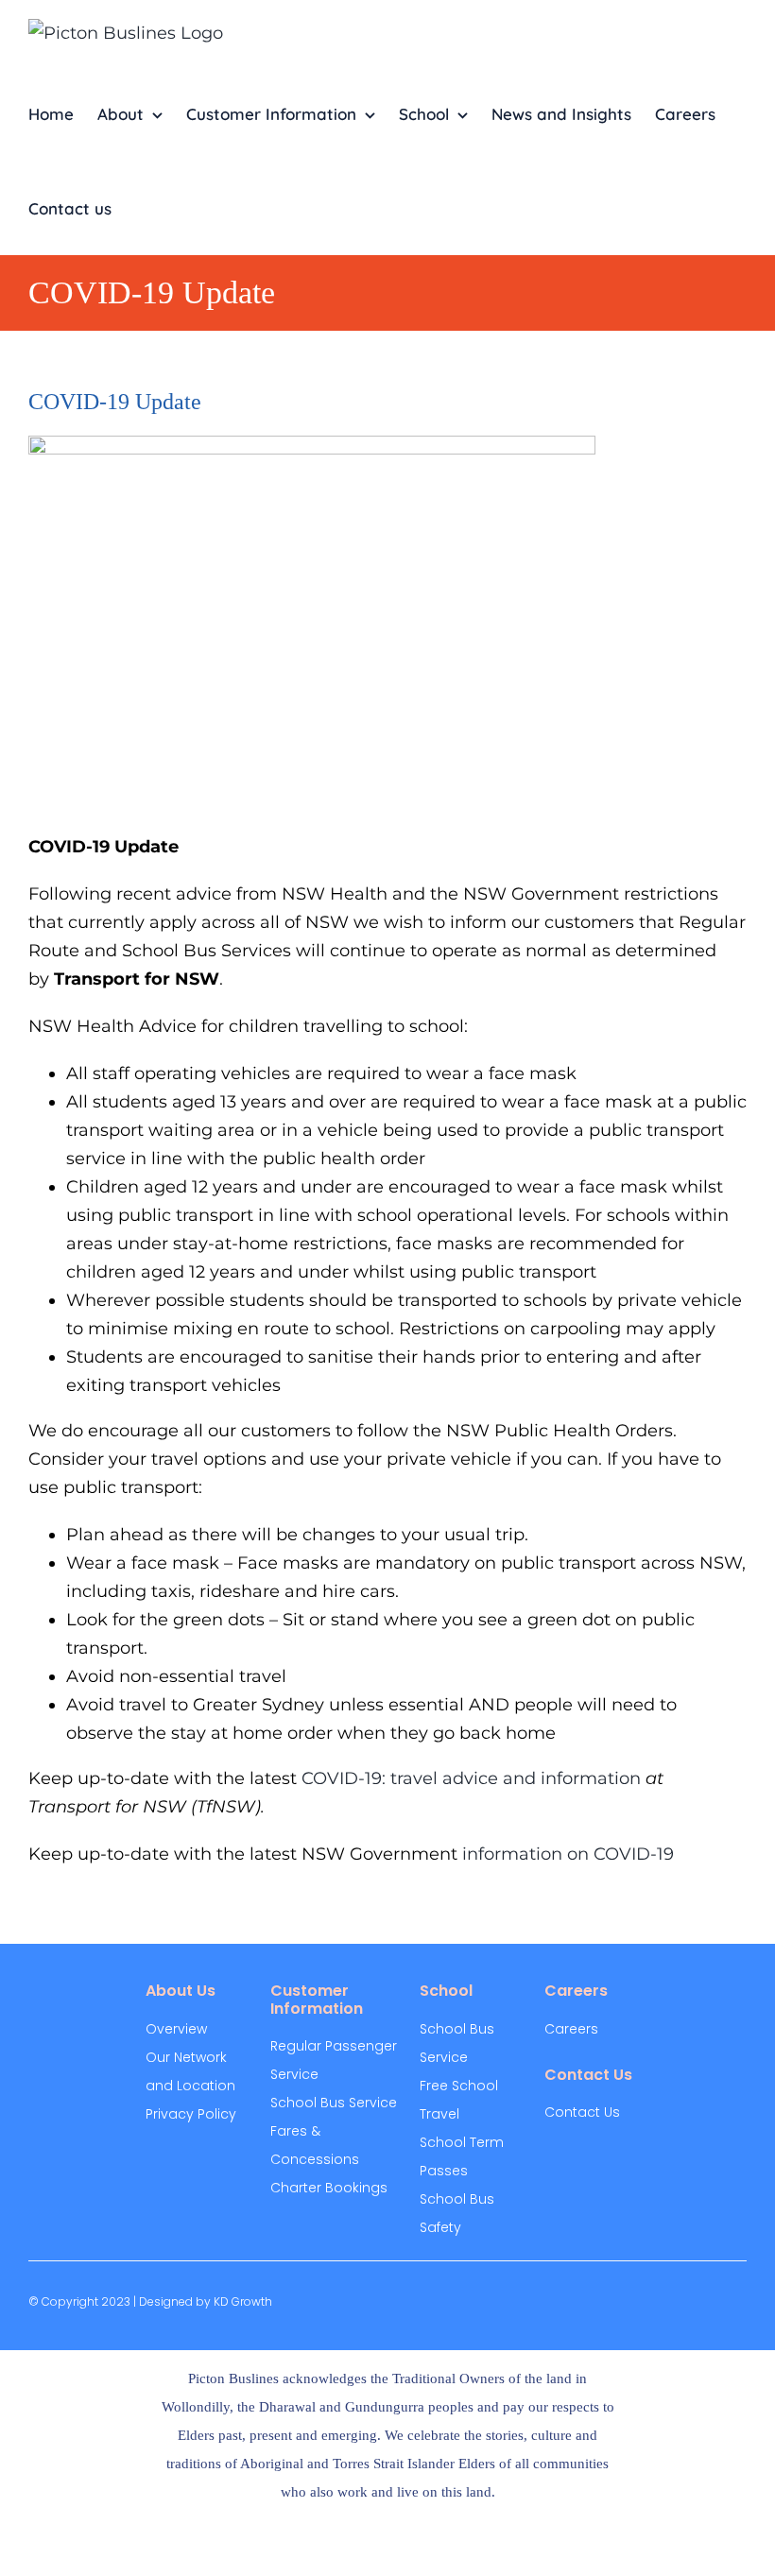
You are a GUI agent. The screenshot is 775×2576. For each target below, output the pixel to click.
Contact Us (582, 2112)
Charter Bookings (329, 2188)
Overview (176, 2029)
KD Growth (243, 2301)
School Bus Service (334, 2103)
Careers (571, 2029)
